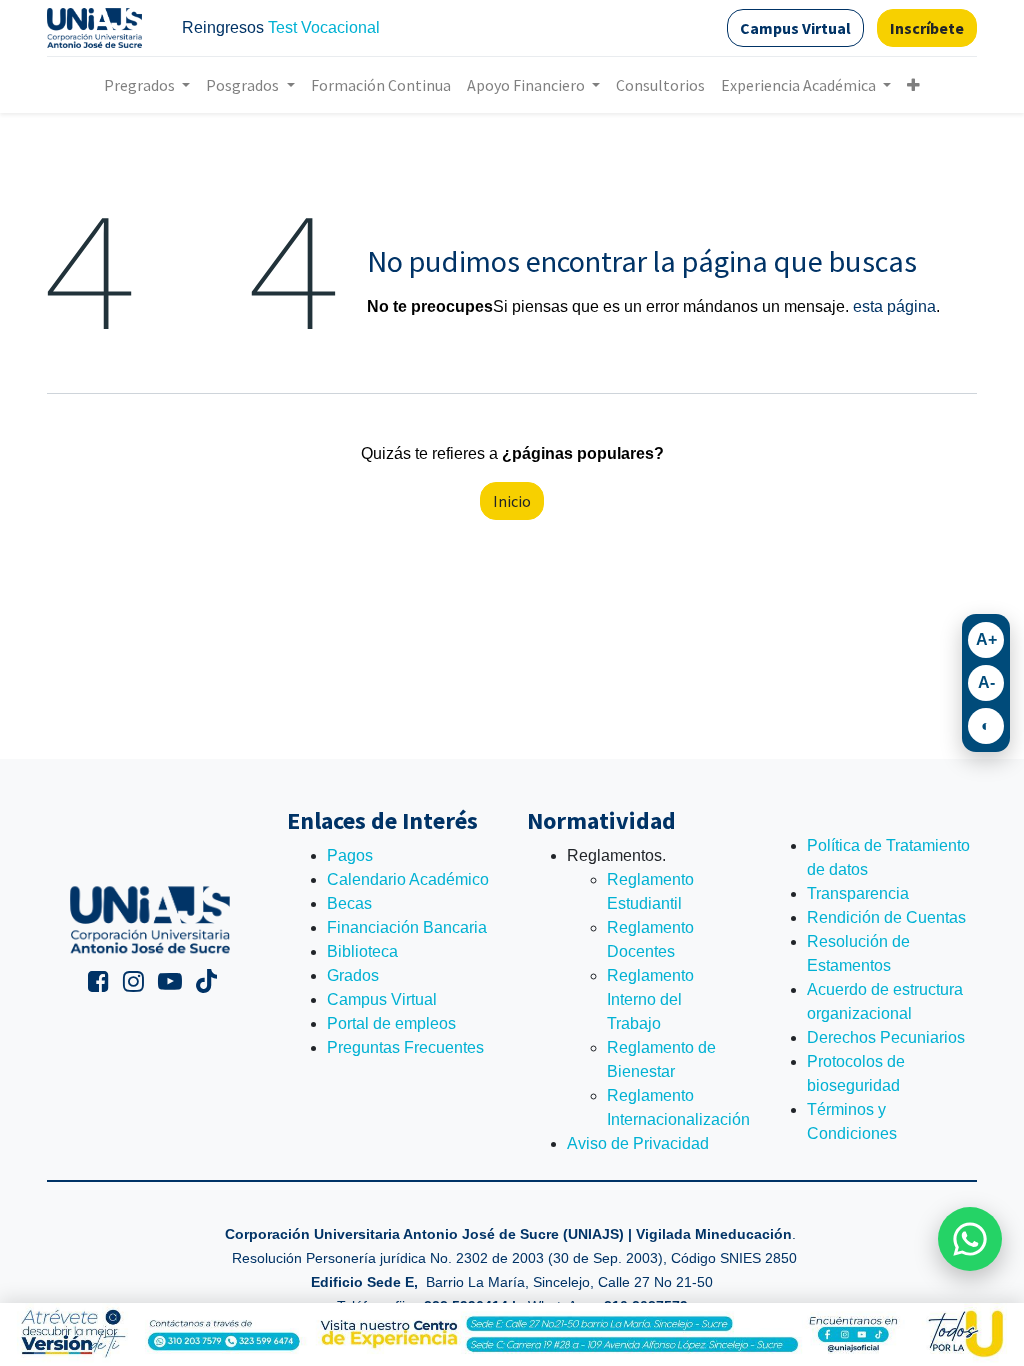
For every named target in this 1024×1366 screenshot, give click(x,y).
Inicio (512, 501)
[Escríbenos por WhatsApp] (970, 1239)
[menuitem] (381, 85)
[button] (913, 85)
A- (986, 682)
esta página (894, 306)
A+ (986, 639)
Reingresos (223, 27)
